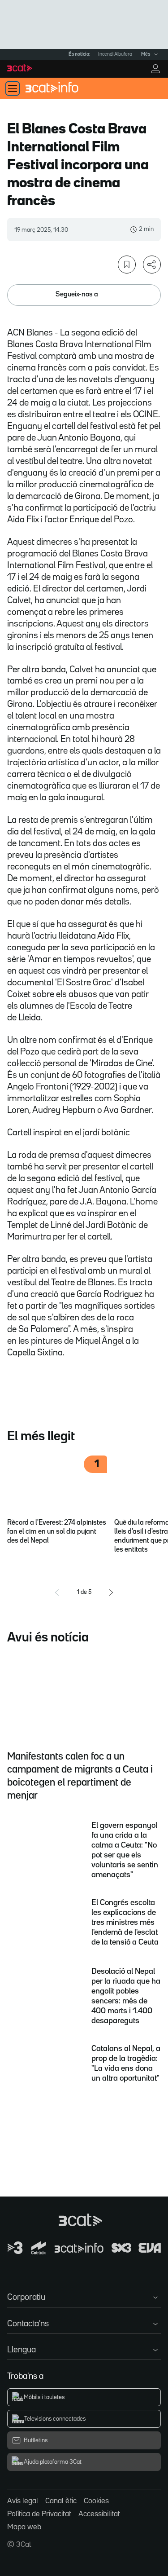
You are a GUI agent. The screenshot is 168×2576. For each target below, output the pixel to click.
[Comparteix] (152, 265)
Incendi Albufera (115, 54)
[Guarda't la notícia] (127, 265)
